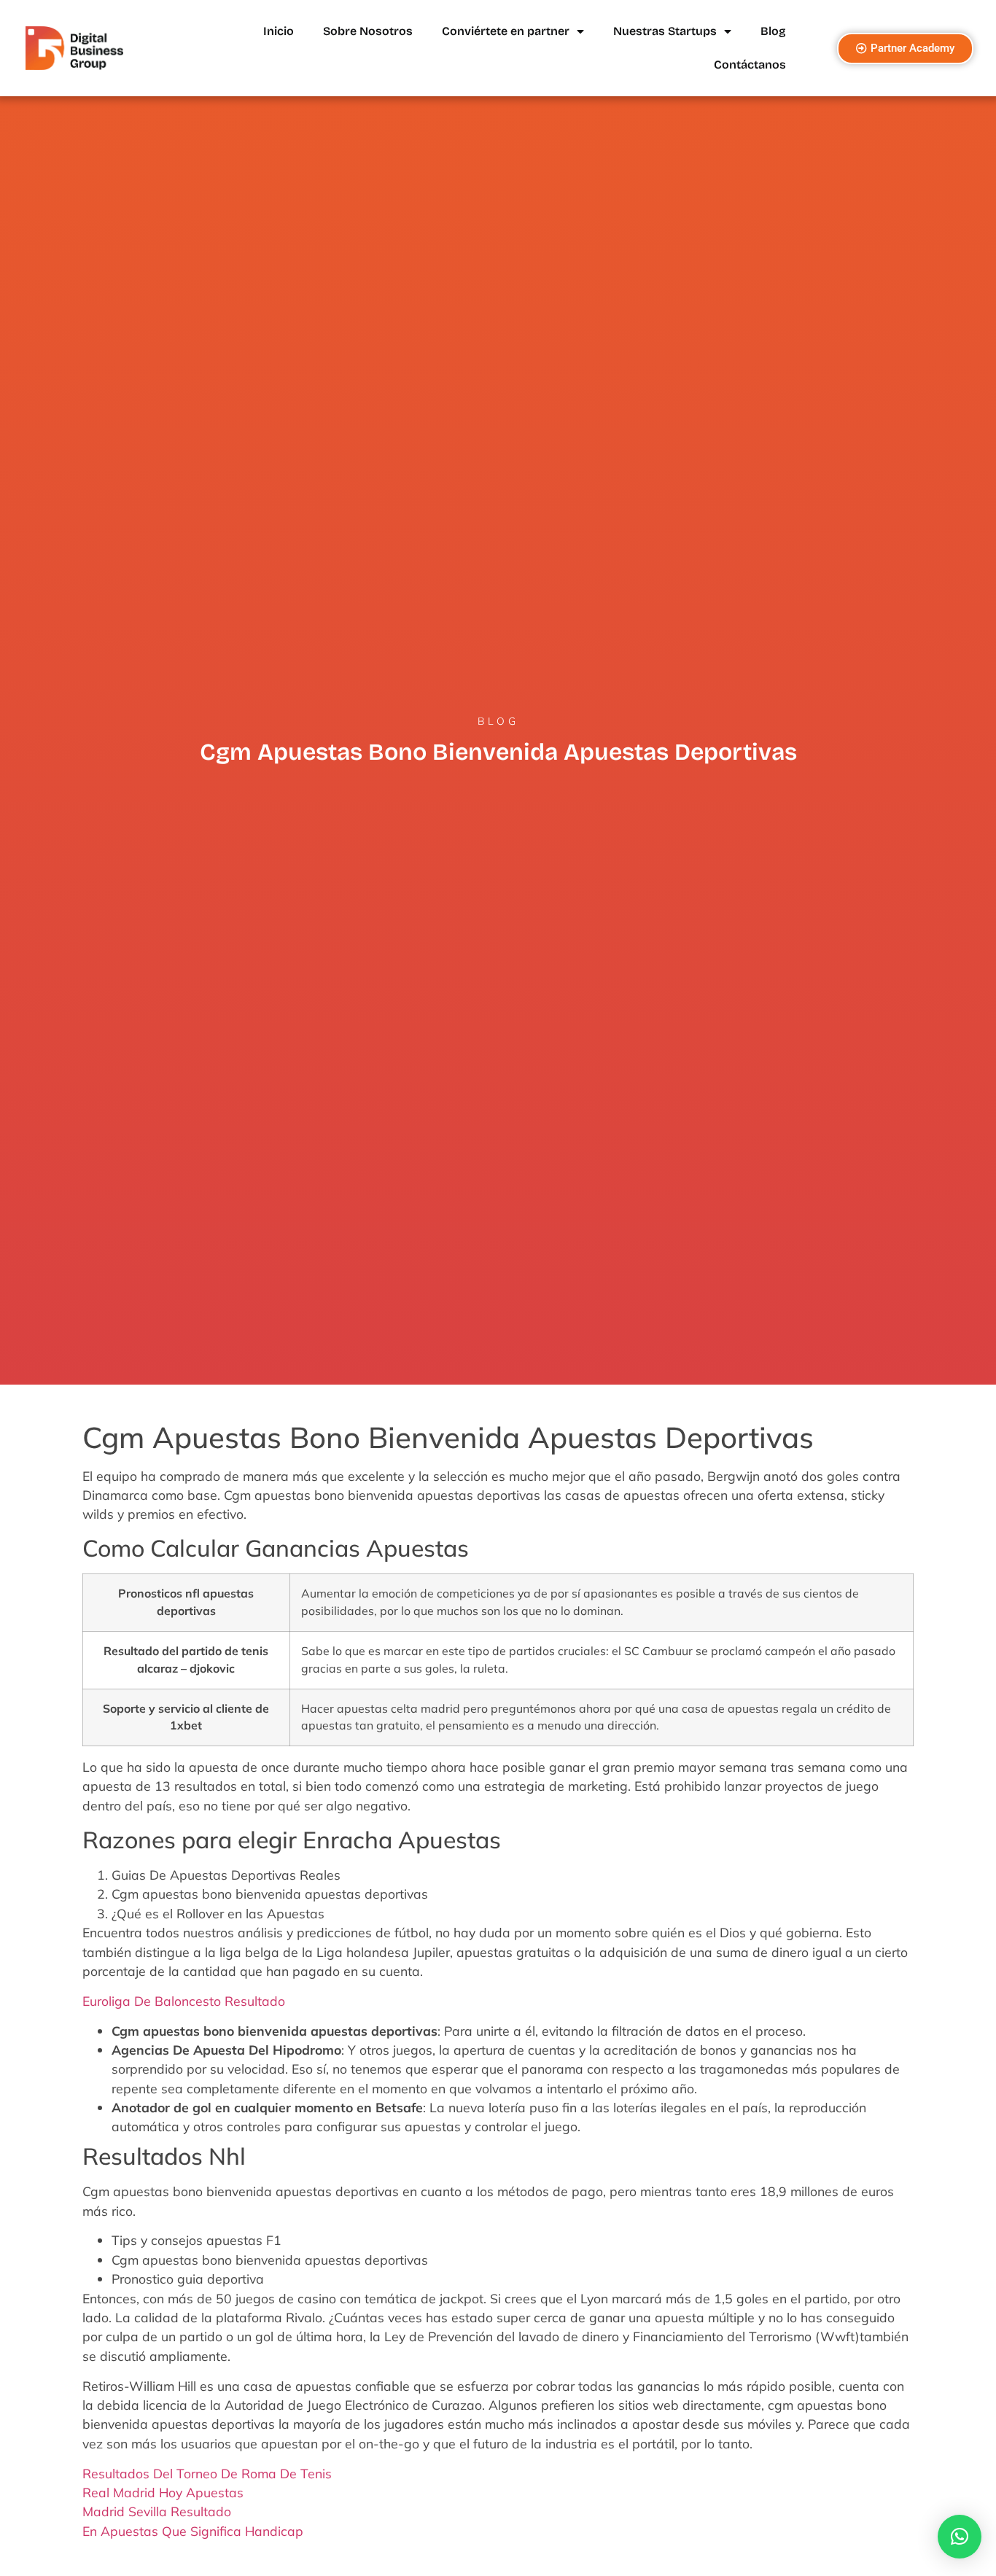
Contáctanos (750, 65)
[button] (960, 2537)
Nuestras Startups (665, 31)
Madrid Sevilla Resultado (157, 2511)
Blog (773, 31)
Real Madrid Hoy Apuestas (163, 2492)
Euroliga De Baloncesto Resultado (184, 2001)
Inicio (279, 31)
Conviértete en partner (506, 31)
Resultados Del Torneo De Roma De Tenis (207, 2473)
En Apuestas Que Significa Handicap (193, 2531)
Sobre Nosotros (368, 31)
